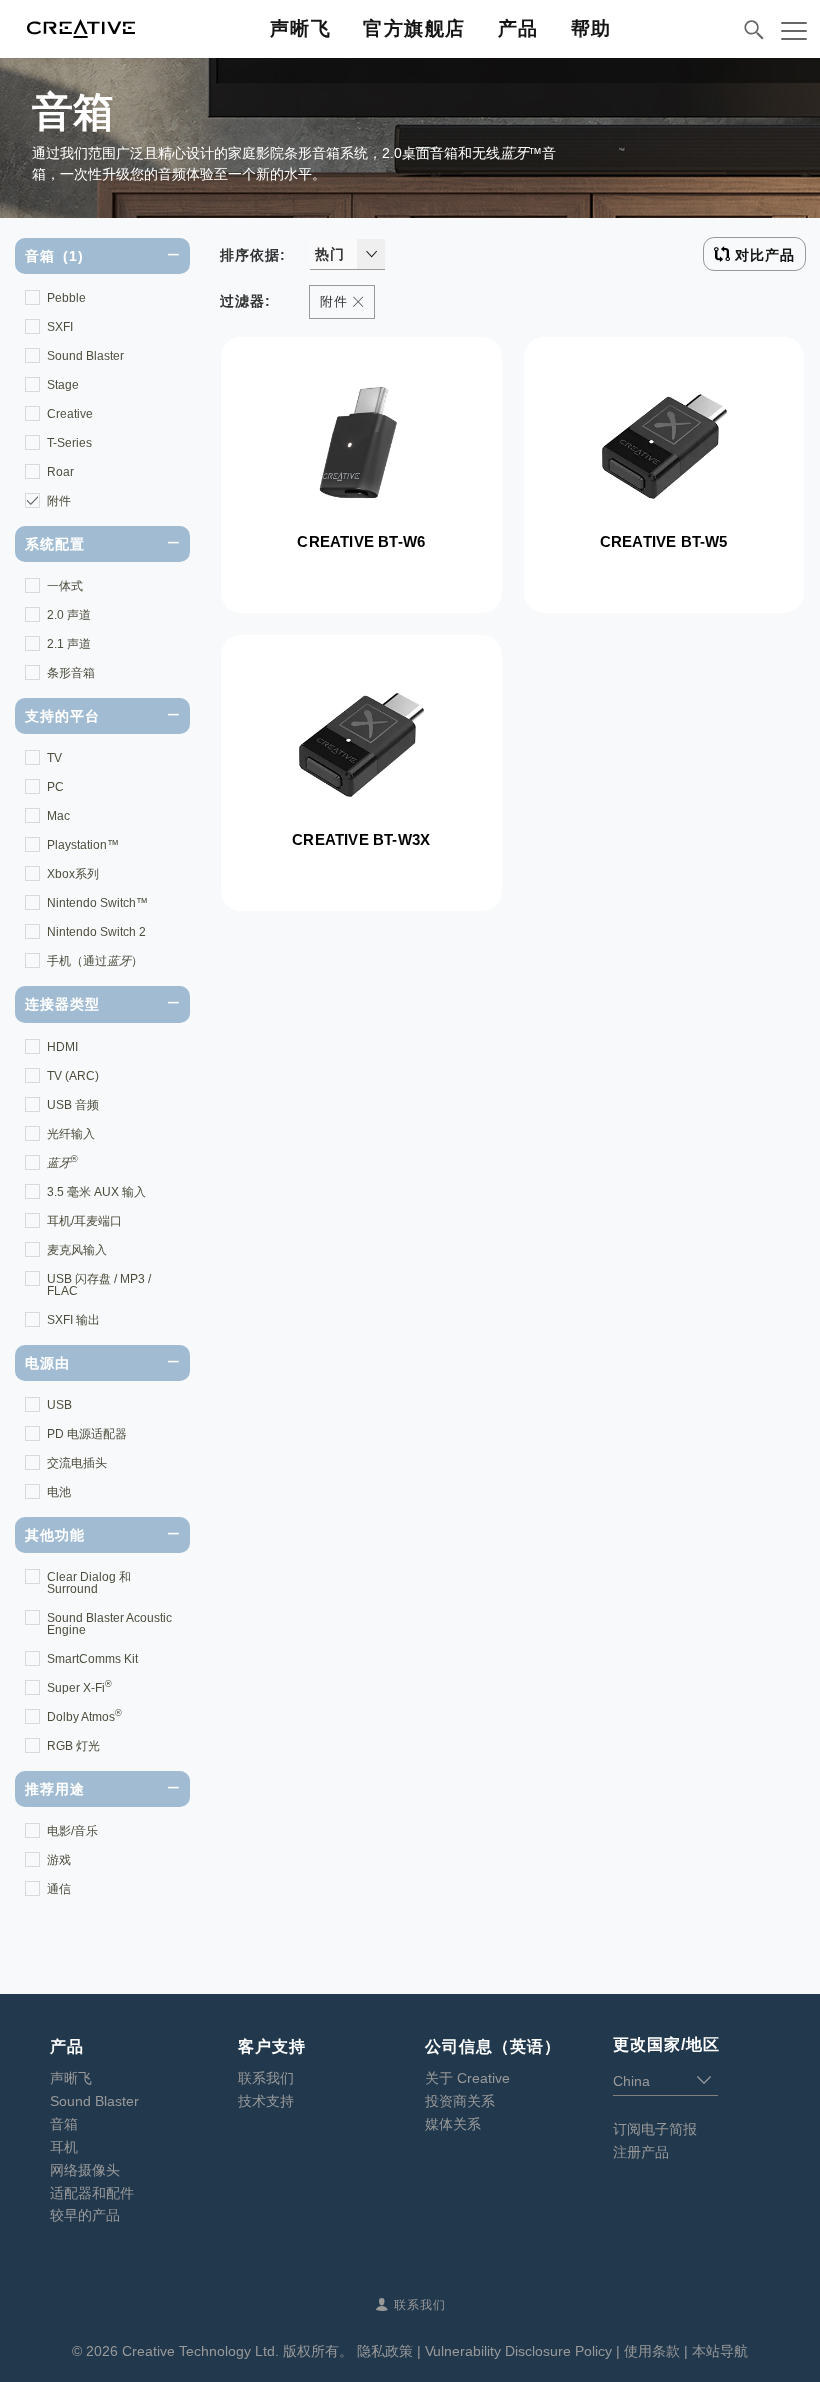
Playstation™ (83, 845)
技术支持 (266, 2101)
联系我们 (266, 2078)
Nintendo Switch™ (97, 903)
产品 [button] (518, 28)
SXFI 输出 (73, 1320)
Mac (58, 816)
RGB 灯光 (73, 1746)
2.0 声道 (69, 615)
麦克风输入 (77, 1250)
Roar (60, 472)
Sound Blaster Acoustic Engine (109, 1624)
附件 (59, 501)
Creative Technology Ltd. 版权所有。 (237, 2351)
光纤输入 (71, 1134)
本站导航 (720, 2351)
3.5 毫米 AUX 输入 (96, 1192)
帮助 (591, 28)
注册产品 (641, 2152)
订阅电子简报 (655, 2129)
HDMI (62, 1047)
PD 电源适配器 (87, 1434)
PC (55, 787)
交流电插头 (77, 1463)
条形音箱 (71, 673)
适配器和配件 (92, 2193)
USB (59, 1405)
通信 (59, 1889)
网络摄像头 (85, 2170)
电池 (59, 1492)
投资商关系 (460, 2101)
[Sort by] (371, 254)
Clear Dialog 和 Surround (89, 1583)
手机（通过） (95, 961)
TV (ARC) (73, 1076)
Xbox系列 (73, 874)
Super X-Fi (79, 1687)
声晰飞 (301, 28)
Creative (70, 414)
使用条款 (652, 2351)
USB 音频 (73, 1105)
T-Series (69, 443)
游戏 (59, 1860)
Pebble (66, 298)
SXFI (60, 327)
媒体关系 (453, 2124)
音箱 (64, 2124)
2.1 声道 (69, 644)
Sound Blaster (85, 356)
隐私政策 (385, 2351)
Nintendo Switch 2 (96, 932)
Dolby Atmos (84, 1716)
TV (54, 758)
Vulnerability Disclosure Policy (518, 2351)
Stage (63, 385)
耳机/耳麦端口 (84, 1221)
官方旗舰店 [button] (414, 28)
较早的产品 (85, 2215)
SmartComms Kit (92, 1659)
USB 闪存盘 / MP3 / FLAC (99, 1285)
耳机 (64, 2147)
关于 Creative (467, 2078)
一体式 (65, 586)
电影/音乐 (72, 1831)
